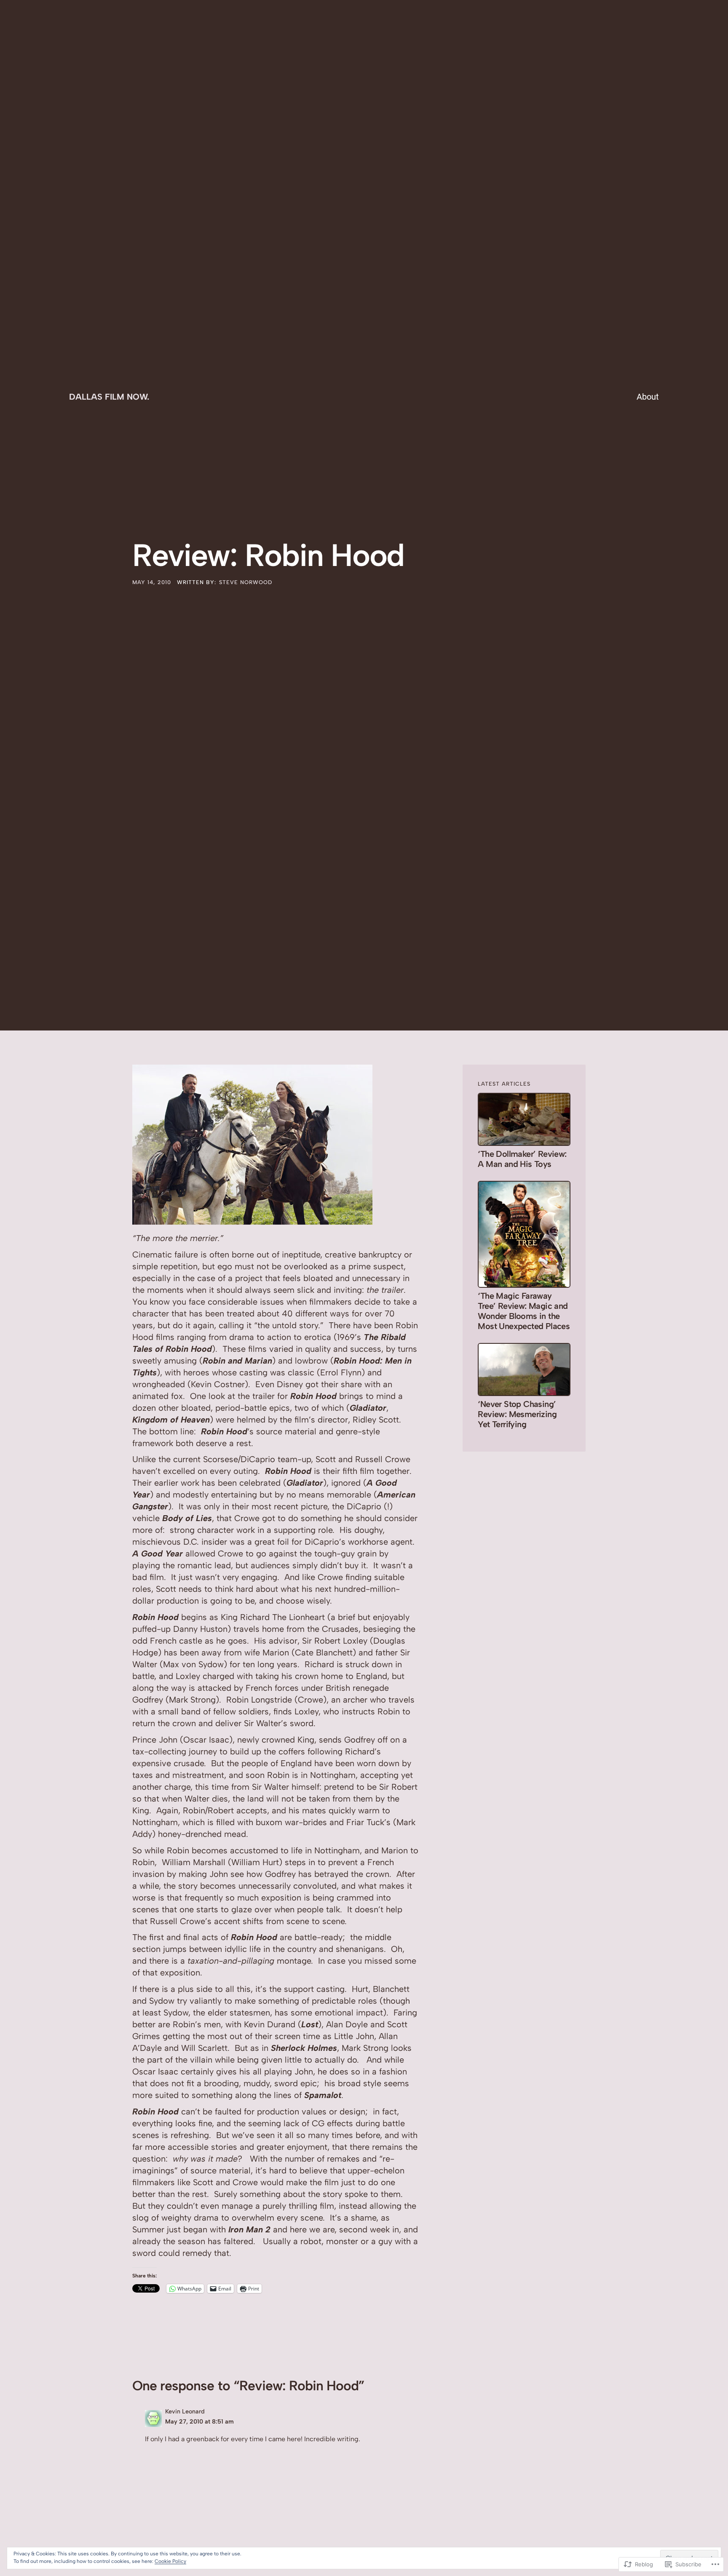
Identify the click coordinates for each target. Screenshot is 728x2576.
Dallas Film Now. (109, 397)
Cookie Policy (170, 2561)
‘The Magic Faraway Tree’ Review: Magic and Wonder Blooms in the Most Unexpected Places (524, 1311)
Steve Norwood (246, 582)
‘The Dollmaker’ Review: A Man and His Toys (522, 1159)
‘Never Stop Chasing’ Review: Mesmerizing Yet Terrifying (517, 1414)
